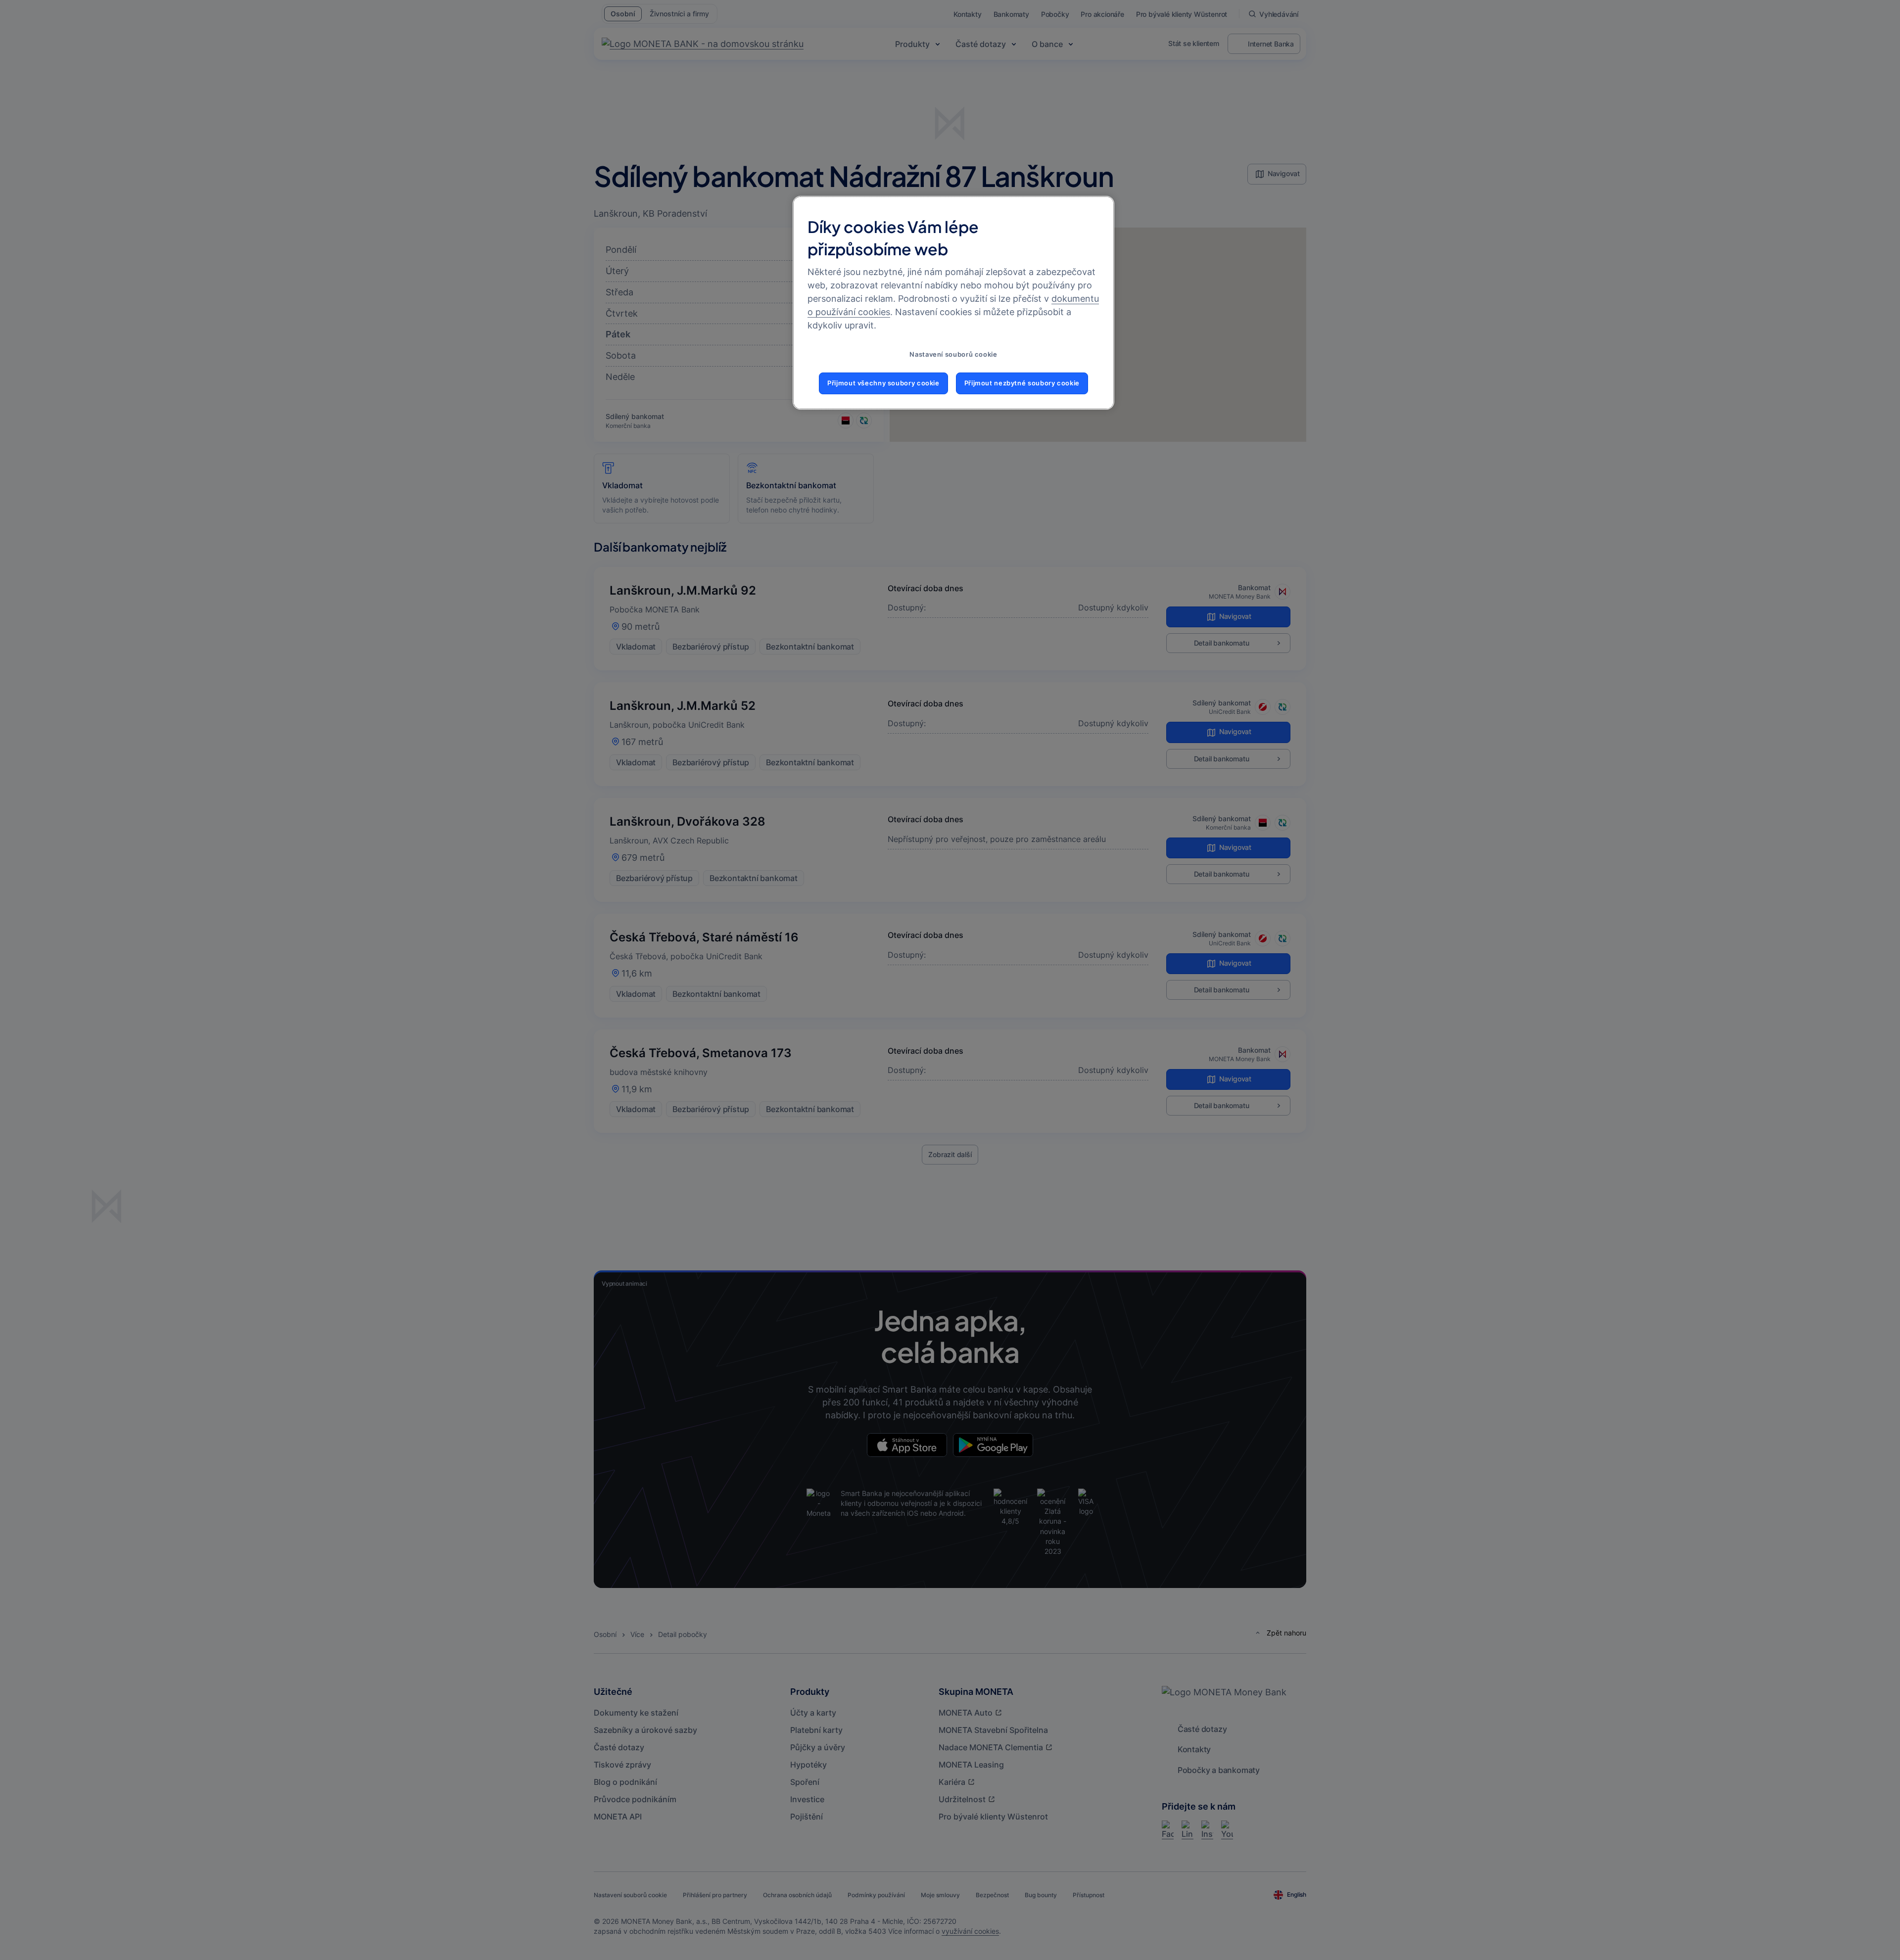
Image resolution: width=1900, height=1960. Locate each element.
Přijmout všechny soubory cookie (883, 383)
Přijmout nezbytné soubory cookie (1022, 383)
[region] (953, 303)
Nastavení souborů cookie (953, 354)
